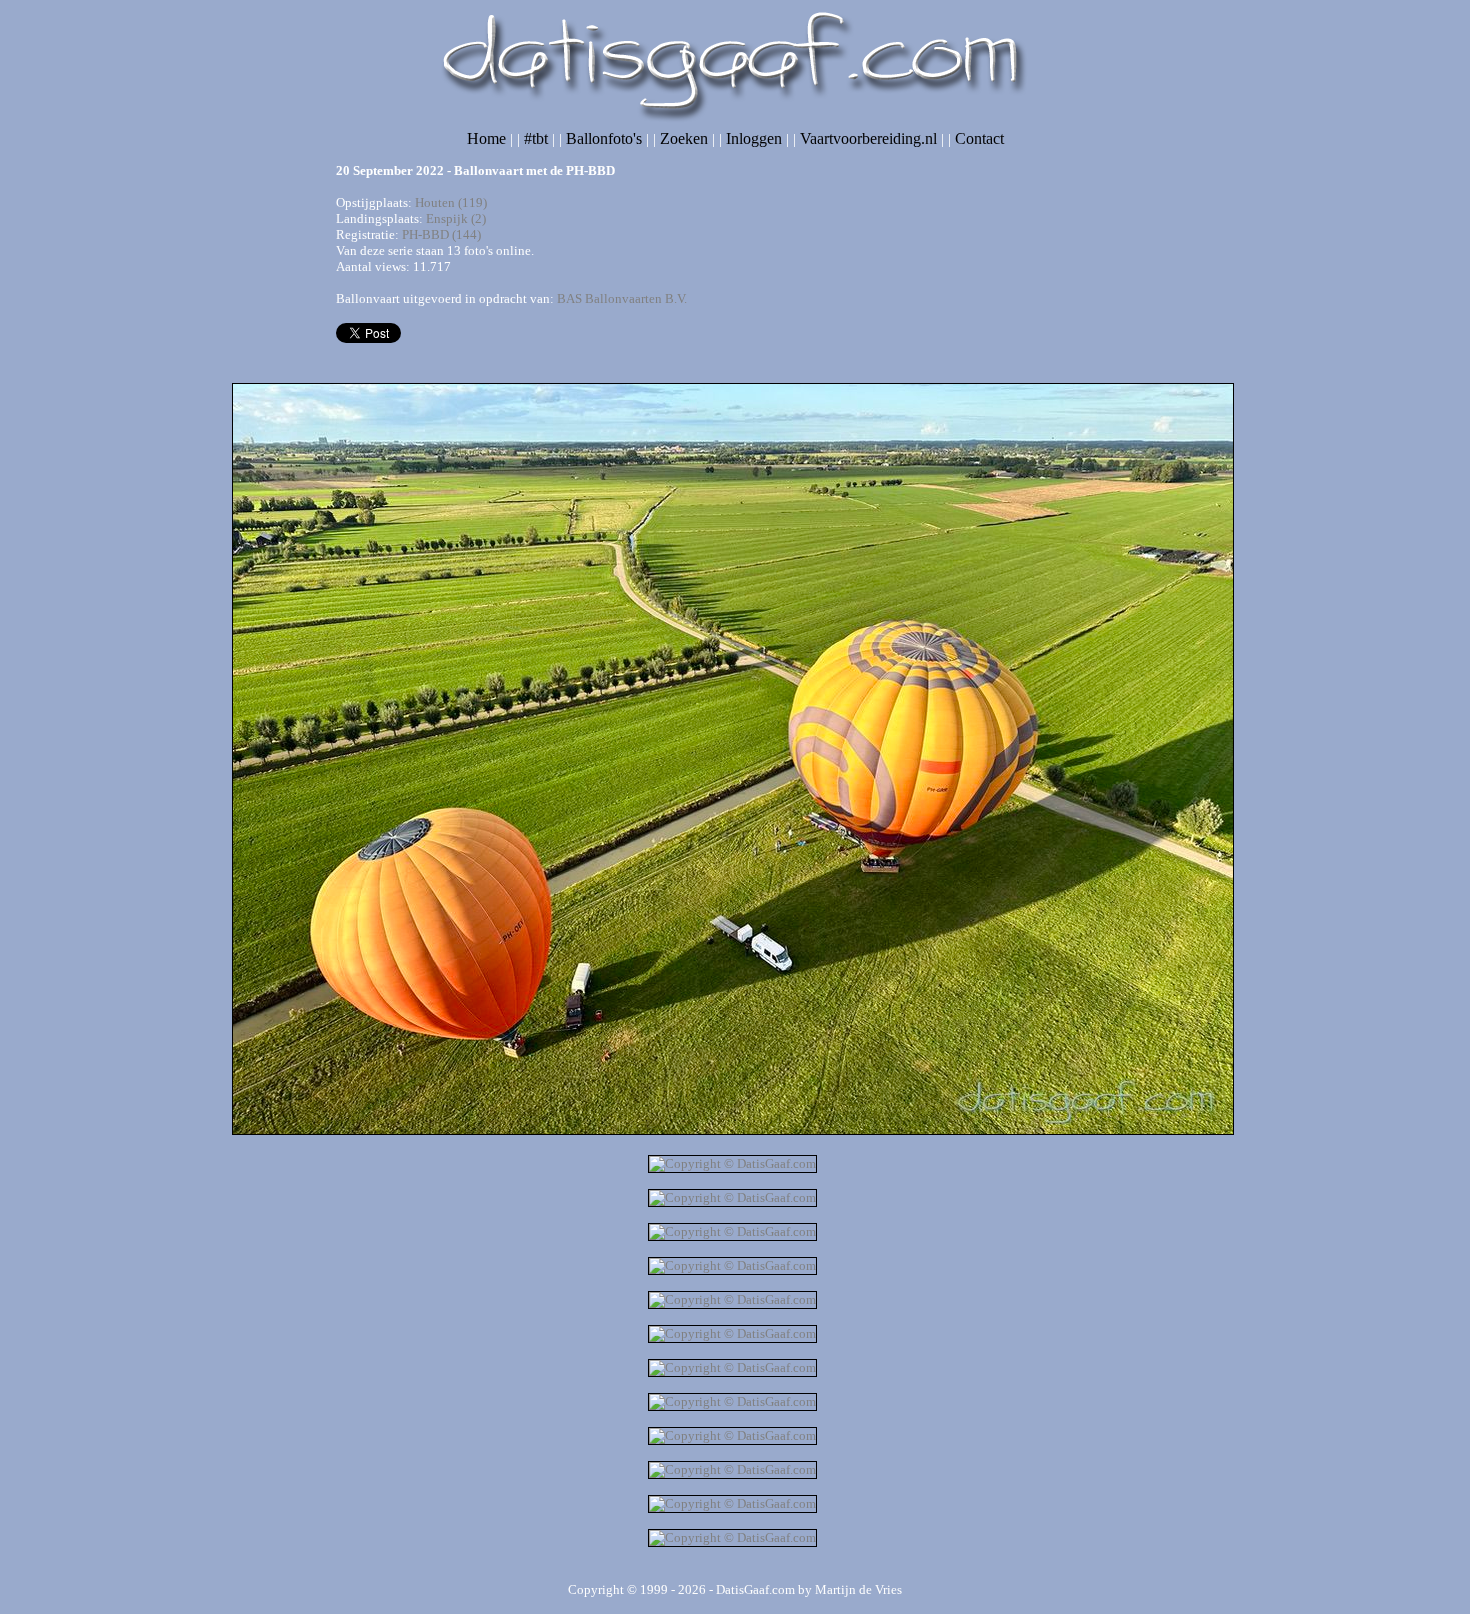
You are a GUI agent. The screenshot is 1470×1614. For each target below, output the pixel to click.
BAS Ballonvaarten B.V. (622, 298)
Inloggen (754, 138)
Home (486, 138)
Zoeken (684, 138)
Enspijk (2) (456, 218)
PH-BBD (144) (441, 234)
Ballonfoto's (604, 138)
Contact (979, 138)
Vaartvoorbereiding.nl (868, 138)
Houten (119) (451, 202)
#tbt (536, 138)
